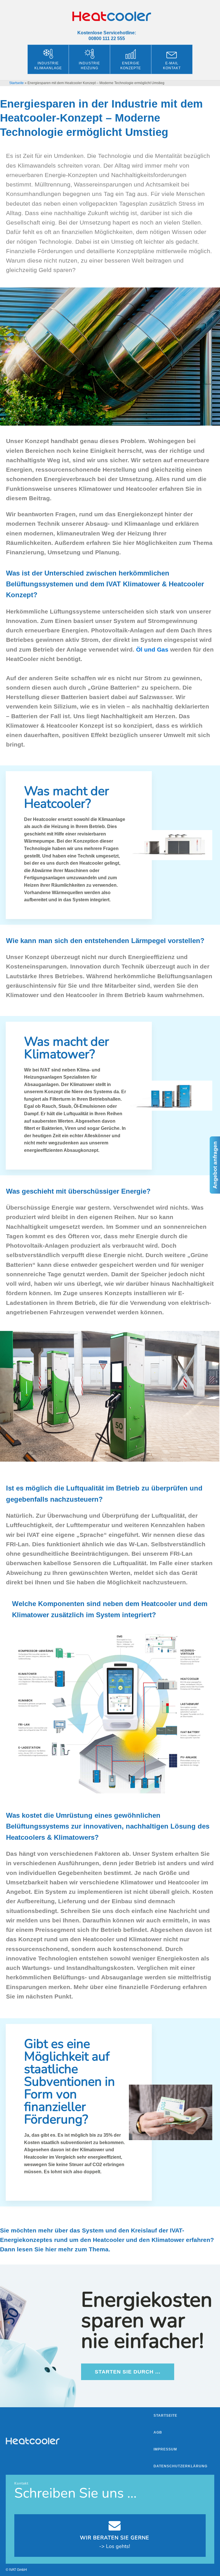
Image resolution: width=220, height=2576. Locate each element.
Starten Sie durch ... (128, 2372)
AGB (158, 2432)
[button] (13, 2563)
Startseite (16, 83)
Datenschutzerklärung (180, 2466)
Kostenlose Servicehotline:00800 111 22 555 (107, 35)
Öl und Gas (152, 649)
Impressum (165, 2449)
